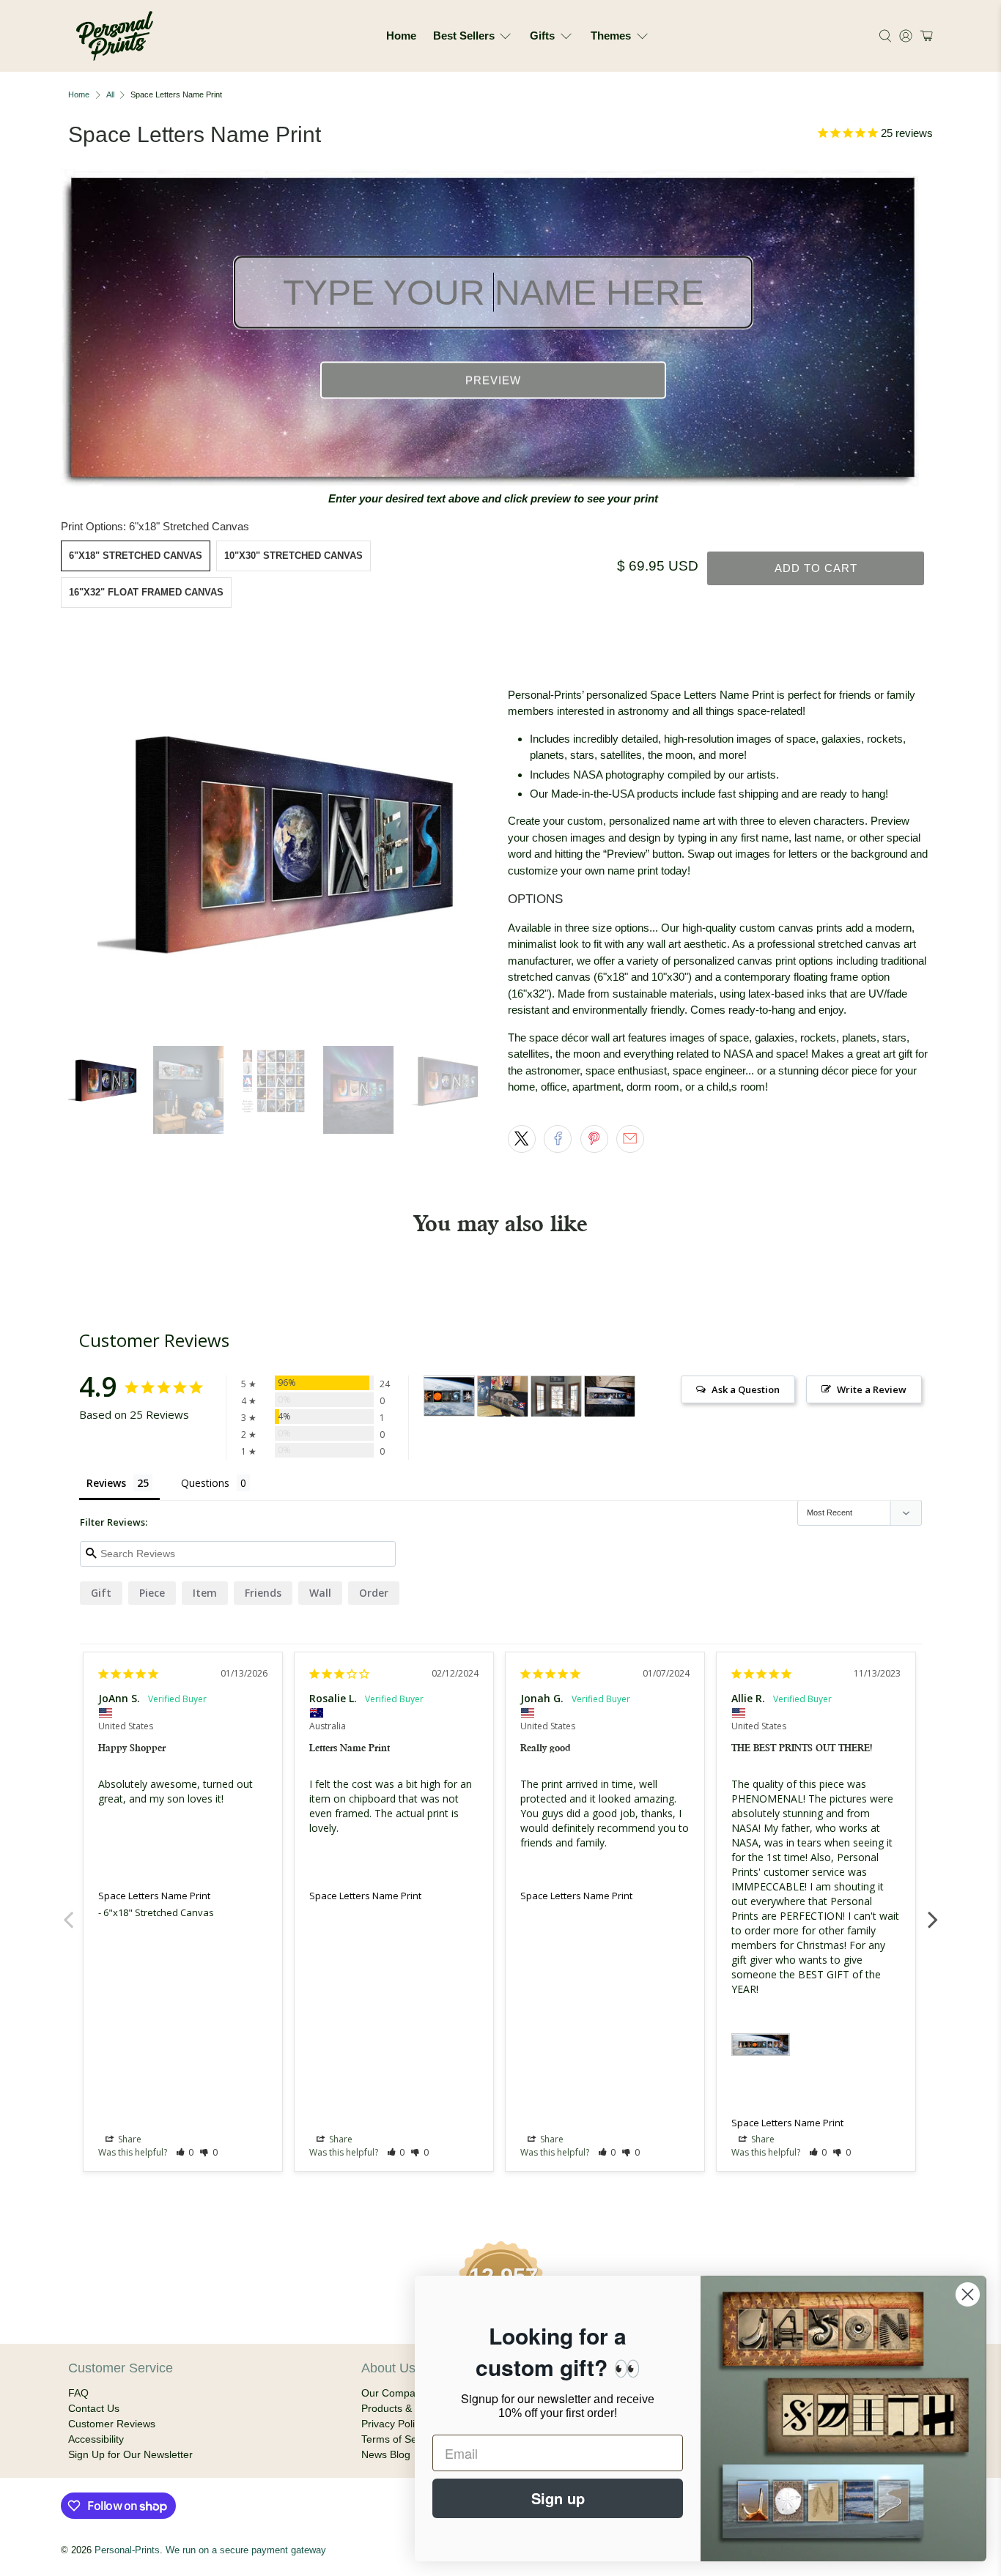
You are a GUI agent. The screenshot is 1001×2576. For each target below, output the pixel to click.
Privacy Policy (393, 2424)
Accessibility (96, 2439)
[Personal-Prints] (115, 36)
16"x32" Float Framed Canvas (146, 592)
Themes (611, 36)
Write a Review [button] (872, 1389)
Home (401, 36)
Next (933, 1912)
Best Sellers (464, 36)
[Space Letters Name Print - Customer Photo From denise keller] (503, 1396)
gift (101, 1593)
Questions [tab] (205, 1483)
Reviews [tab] (106, 1483)
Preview (493, 381)
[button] (924, 36)
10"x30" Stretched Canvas (293, 556)
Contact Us (94, 2408)
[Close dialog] (968, 2294)
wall (320, 1593)
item (205, 1593)
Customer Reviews (112, 2424)
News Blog (386, 2454)
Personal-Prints (127, 2550)
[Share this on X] (522, 1139)
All (110, 95)
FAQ (78, 2393)
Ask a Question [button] (746, 1389)
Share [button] (129, 2139)
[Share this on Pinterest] (594, 1139)
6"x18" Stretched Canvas (136, 556)
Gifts (542, 36)
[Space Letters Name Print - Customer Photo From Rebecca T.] (610, 1396)
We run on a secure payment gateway (246, 2550)
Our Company (394, 2393)
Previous (68, 1912)
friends (263, 1593)
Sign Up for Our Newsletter (130, 2454)
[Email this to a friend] (630, 1139)
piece (152, 1593)
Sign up (558, 2498)
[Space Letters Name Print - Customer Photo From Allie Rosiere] (449, 1396)
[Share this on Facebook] (558, 1139)
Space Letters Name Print (154, 1896)
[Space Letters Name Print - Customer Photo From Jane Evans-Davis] (556, 1396)
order (374, 1593)
